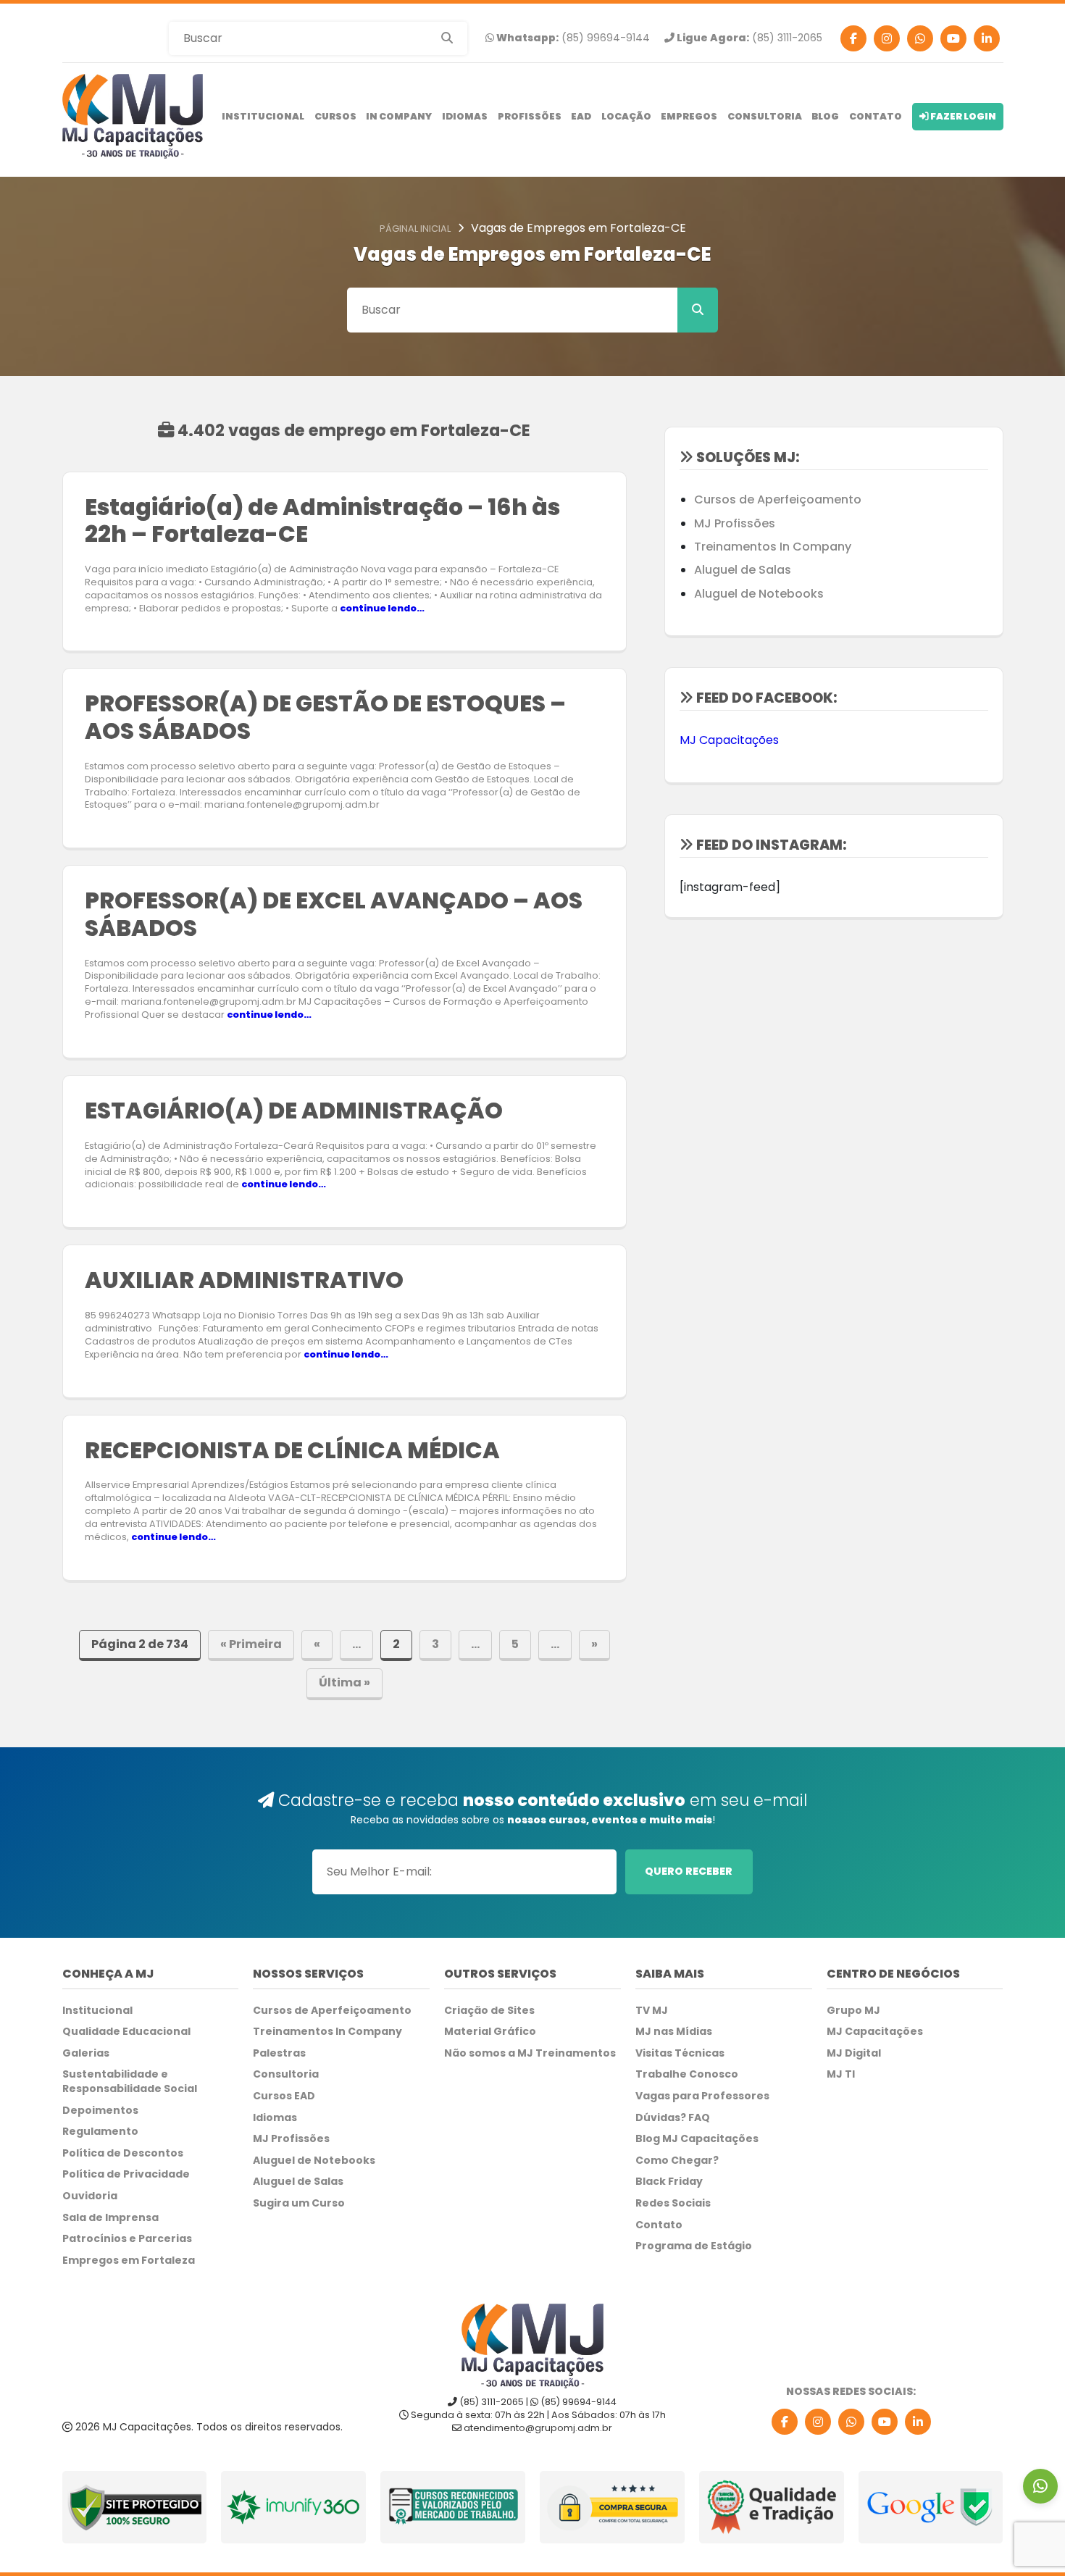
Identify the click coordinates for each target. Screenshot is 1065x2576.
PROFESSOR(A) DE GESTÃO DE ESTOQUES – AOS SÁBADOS (325, 717)
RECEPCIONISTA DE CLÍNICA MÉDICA (292, 1450)
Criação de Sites (489, 2011)
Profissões (530, 116)
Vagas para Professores (702, 2096)
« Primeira (251, 1644)
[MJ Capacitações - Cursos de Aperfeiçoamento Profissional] (133, 116)
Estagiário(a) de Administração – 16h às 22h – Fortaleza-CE (322, 521)
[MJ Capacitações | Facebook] (853, 38)
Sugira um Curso (299, 2203)
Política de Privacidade (126, 2174)
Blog (825, 116)
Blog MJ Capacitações (697, 2139)
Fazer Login (962, 116)
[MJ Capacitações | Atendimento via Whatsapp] (1040, 2486)
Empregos (689, 116)
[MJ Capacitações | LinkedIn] (918, 2422)
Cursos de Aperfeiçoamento (778, 499)
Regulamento (100, 2132)
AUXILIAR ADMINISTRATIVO (244, 1280)
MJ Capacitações (729, 740)
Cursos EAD (284, 2096)
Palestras (279, 2053)
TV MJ (652, 2011)
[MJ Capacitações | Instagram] (887, 38)
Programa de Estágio (694, 2246)
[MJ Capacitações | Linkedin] (987, 38)
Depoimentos (100, 2111)
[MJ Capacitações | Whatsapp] (920, 38)
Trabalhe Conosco (687, 2074)
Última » (344, 1682)
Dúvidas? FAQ (673, 2118)
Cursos (335, 116)
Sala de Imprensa (110, 2218)
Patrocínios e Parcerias (127, 2239)
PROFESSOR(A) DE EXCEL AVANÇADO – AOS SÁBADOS (334, 914)
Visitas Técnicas (680, 2053)
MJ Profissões (735, 523)
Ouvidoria (90, 2196)
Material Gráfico (490, 2032)
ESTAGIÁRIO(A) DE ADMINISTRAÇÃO (294, 1111)
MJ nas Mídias (674, 2032)
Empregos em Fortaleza (129, 2261)
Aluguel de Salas (743, 570)
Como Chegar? (677, 2161)
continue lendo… (382, 608)
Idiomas (465, 116)
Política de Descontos (123, 2153)
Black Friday (669, 2182)
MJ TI (841, 2074)
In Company (399, 116)
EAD (581, 116)
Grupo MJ (853, 2011)
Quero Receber (689, 1871)
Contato (876, 116)
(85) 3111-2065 (748, 38)
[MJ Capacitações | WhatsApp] (851, 2422)
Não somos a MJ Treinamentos (530, 2053)
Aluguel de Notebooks (759, 594)
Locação (626, 116)
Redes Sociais (673, 2203)
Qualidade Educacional (126, 2032)
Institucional (263, 116)
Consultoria (765, 116)
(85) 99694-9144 (572, 38)
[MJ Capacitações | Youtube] (953, 38)
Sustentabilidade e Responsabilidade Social (130, 2082)
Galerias (86, 2053)
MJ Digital (854, 2053)
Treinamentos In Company (773, 547)
